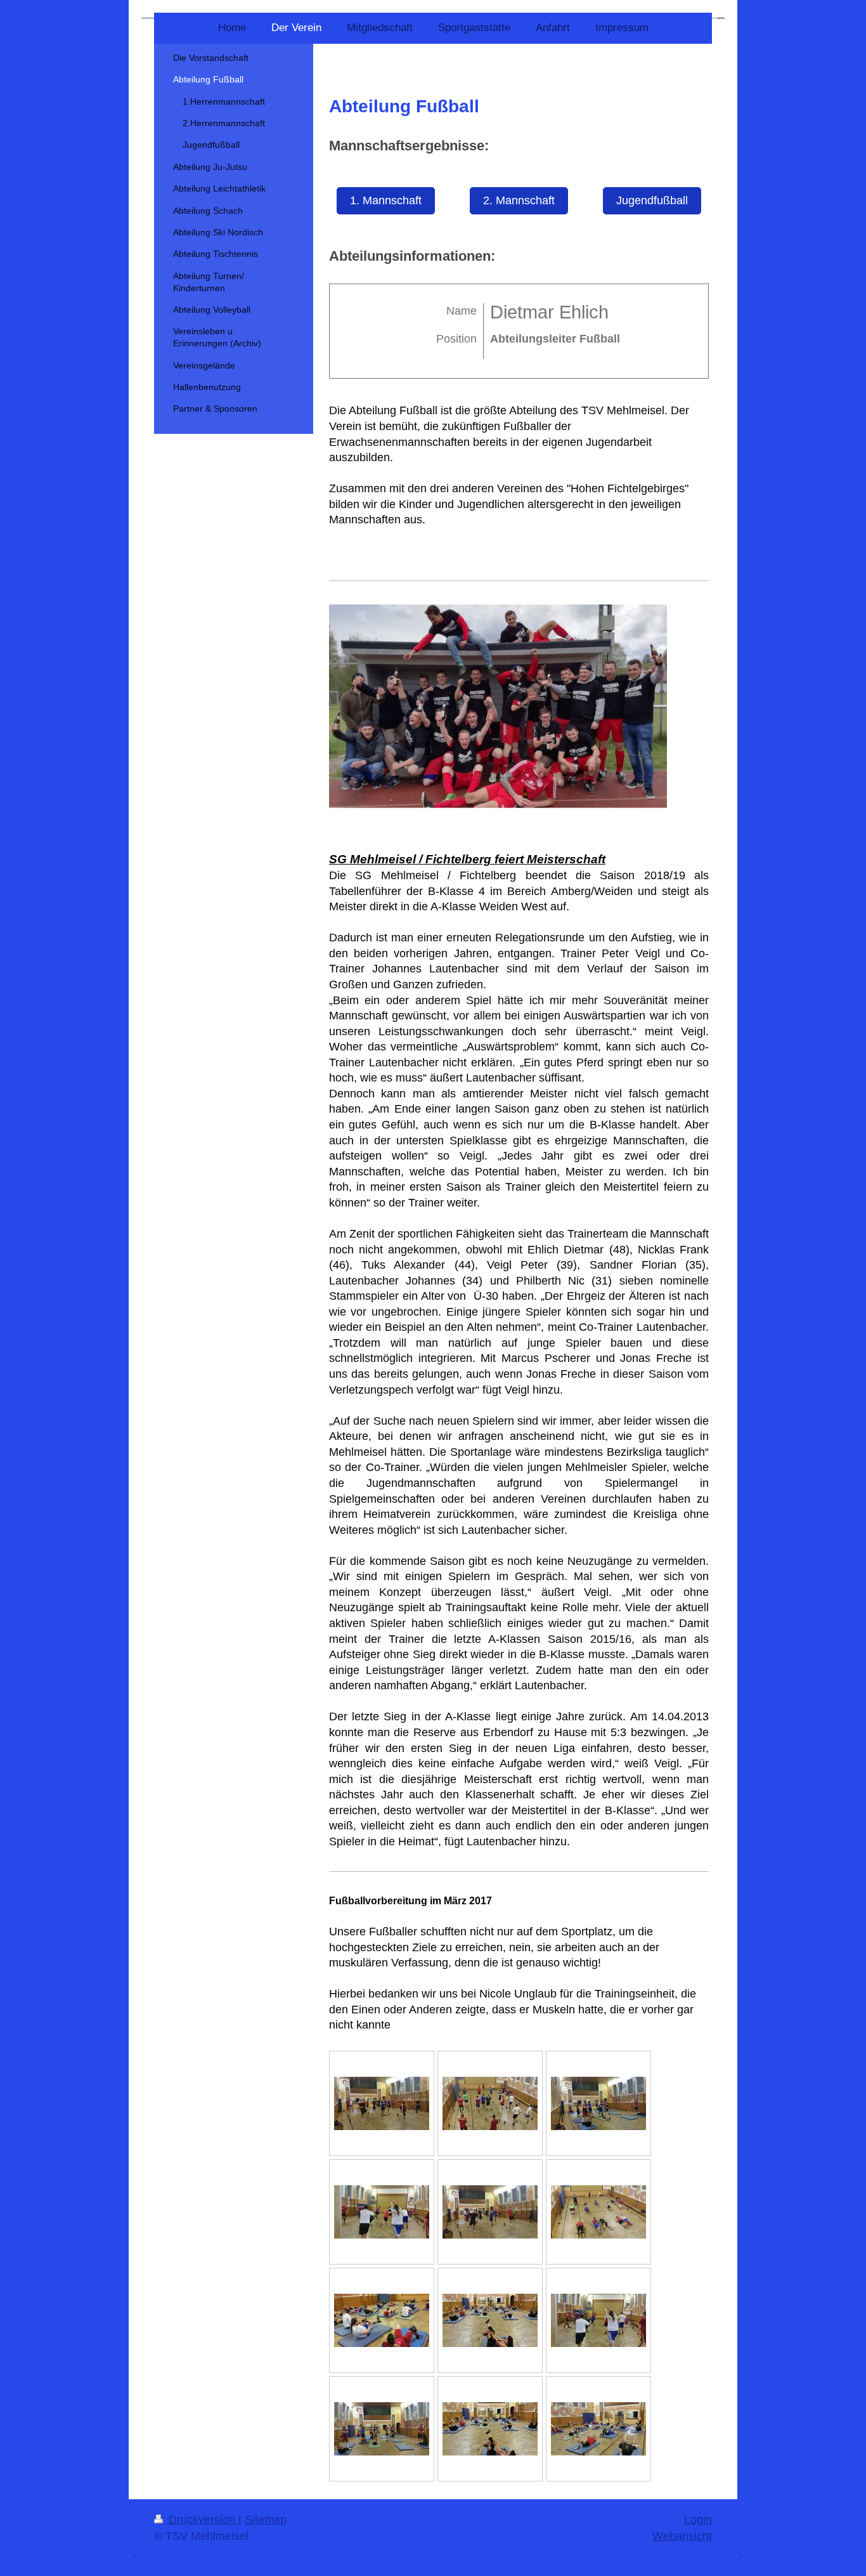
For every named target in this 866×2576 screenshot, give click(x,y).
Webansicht (682, 2536)
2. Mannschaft (519, 200)
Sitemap (266, 2520)
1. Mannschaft (386, 200)
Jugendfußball (652, 200)
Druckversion (202, 2520)
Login (698, 2520)
